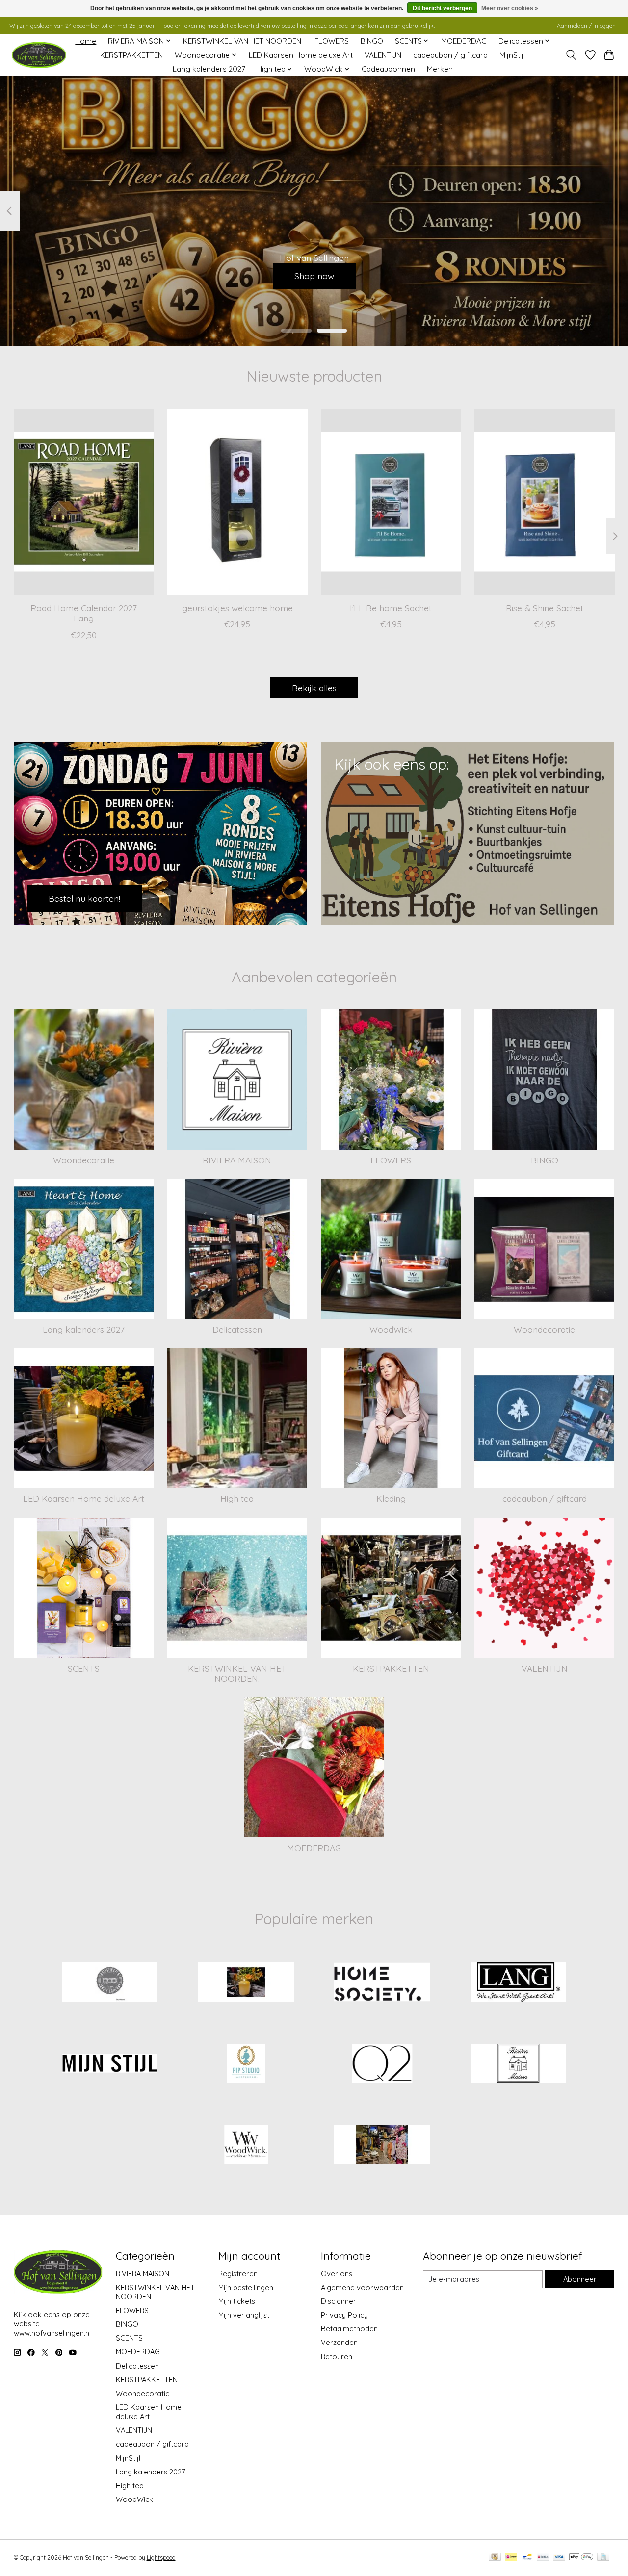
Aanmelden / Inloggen (586, 26)
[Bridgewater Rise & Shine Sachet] (545, 502)
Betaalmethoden (349, 2329)
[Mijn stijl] (110, 2064)
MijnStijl (512, 55)
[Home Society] (382, 1983)
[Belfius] (543, 2558)
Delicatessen (237, 1329)
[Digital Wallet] (581, 2558)
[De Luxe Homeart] (246, 1983)
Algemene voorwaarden (362, 2287)
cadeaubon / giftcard (450, 55)
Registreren (238, 2274)
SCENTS (84, 1668)
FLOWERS (332, 41)
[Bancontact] (527, 2558)
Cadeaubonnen (388, 69)
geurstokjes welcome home (237, 608)
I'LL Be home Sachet (391, 608)
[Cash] (495, 2558)
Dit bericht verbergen (442, 8)
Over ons (337, 2274)
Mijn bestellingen (246, 2287)
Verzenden (339, 2342)
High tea (237, 1498)
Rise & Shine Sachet (545, 608)
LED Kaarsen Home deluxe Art (301, 55)
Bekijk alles (314, 688)
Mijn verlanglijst (244, 2315)
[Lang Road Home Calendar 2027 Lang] (84, 502)
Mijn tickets (237, 2301)
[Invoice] (603, 2558)
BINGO (372, 41)
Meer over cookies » (510, 8)
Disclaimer (339, 2301)
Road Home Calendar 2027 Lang (84, 613)
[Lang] (518, 1983)
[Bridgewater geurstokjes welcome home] (237, 502)
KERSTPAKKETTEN (131, 55)
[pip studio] (246, 2064)
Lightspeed (161, 2558)
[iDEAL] (511, 2558)
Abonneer (580, 2279)
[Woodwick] (246, 2145)
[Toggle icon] (571, 55)
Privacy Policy (344, 2315)
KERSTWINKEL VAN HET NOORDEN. (243, 41)
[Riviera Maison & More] (39, 55)
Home (86, 41)
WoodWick (391, 1329)
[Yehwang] (382, 2145)
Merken (440, 69)
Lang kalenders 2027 (209, 69)
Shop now (314, 276)
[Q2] (382, 2064)
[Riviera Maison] (518, 2064)
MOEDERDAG (464, 41)
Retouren (337, 2357)
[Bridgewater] (110, 1983)
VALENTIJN (383, 55)
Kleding (391, 1498)
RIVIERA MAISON (237, 1160)
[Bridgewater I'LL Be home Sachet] (391, 502)
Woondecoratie (84, 1160)
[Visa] (559, 2558)
